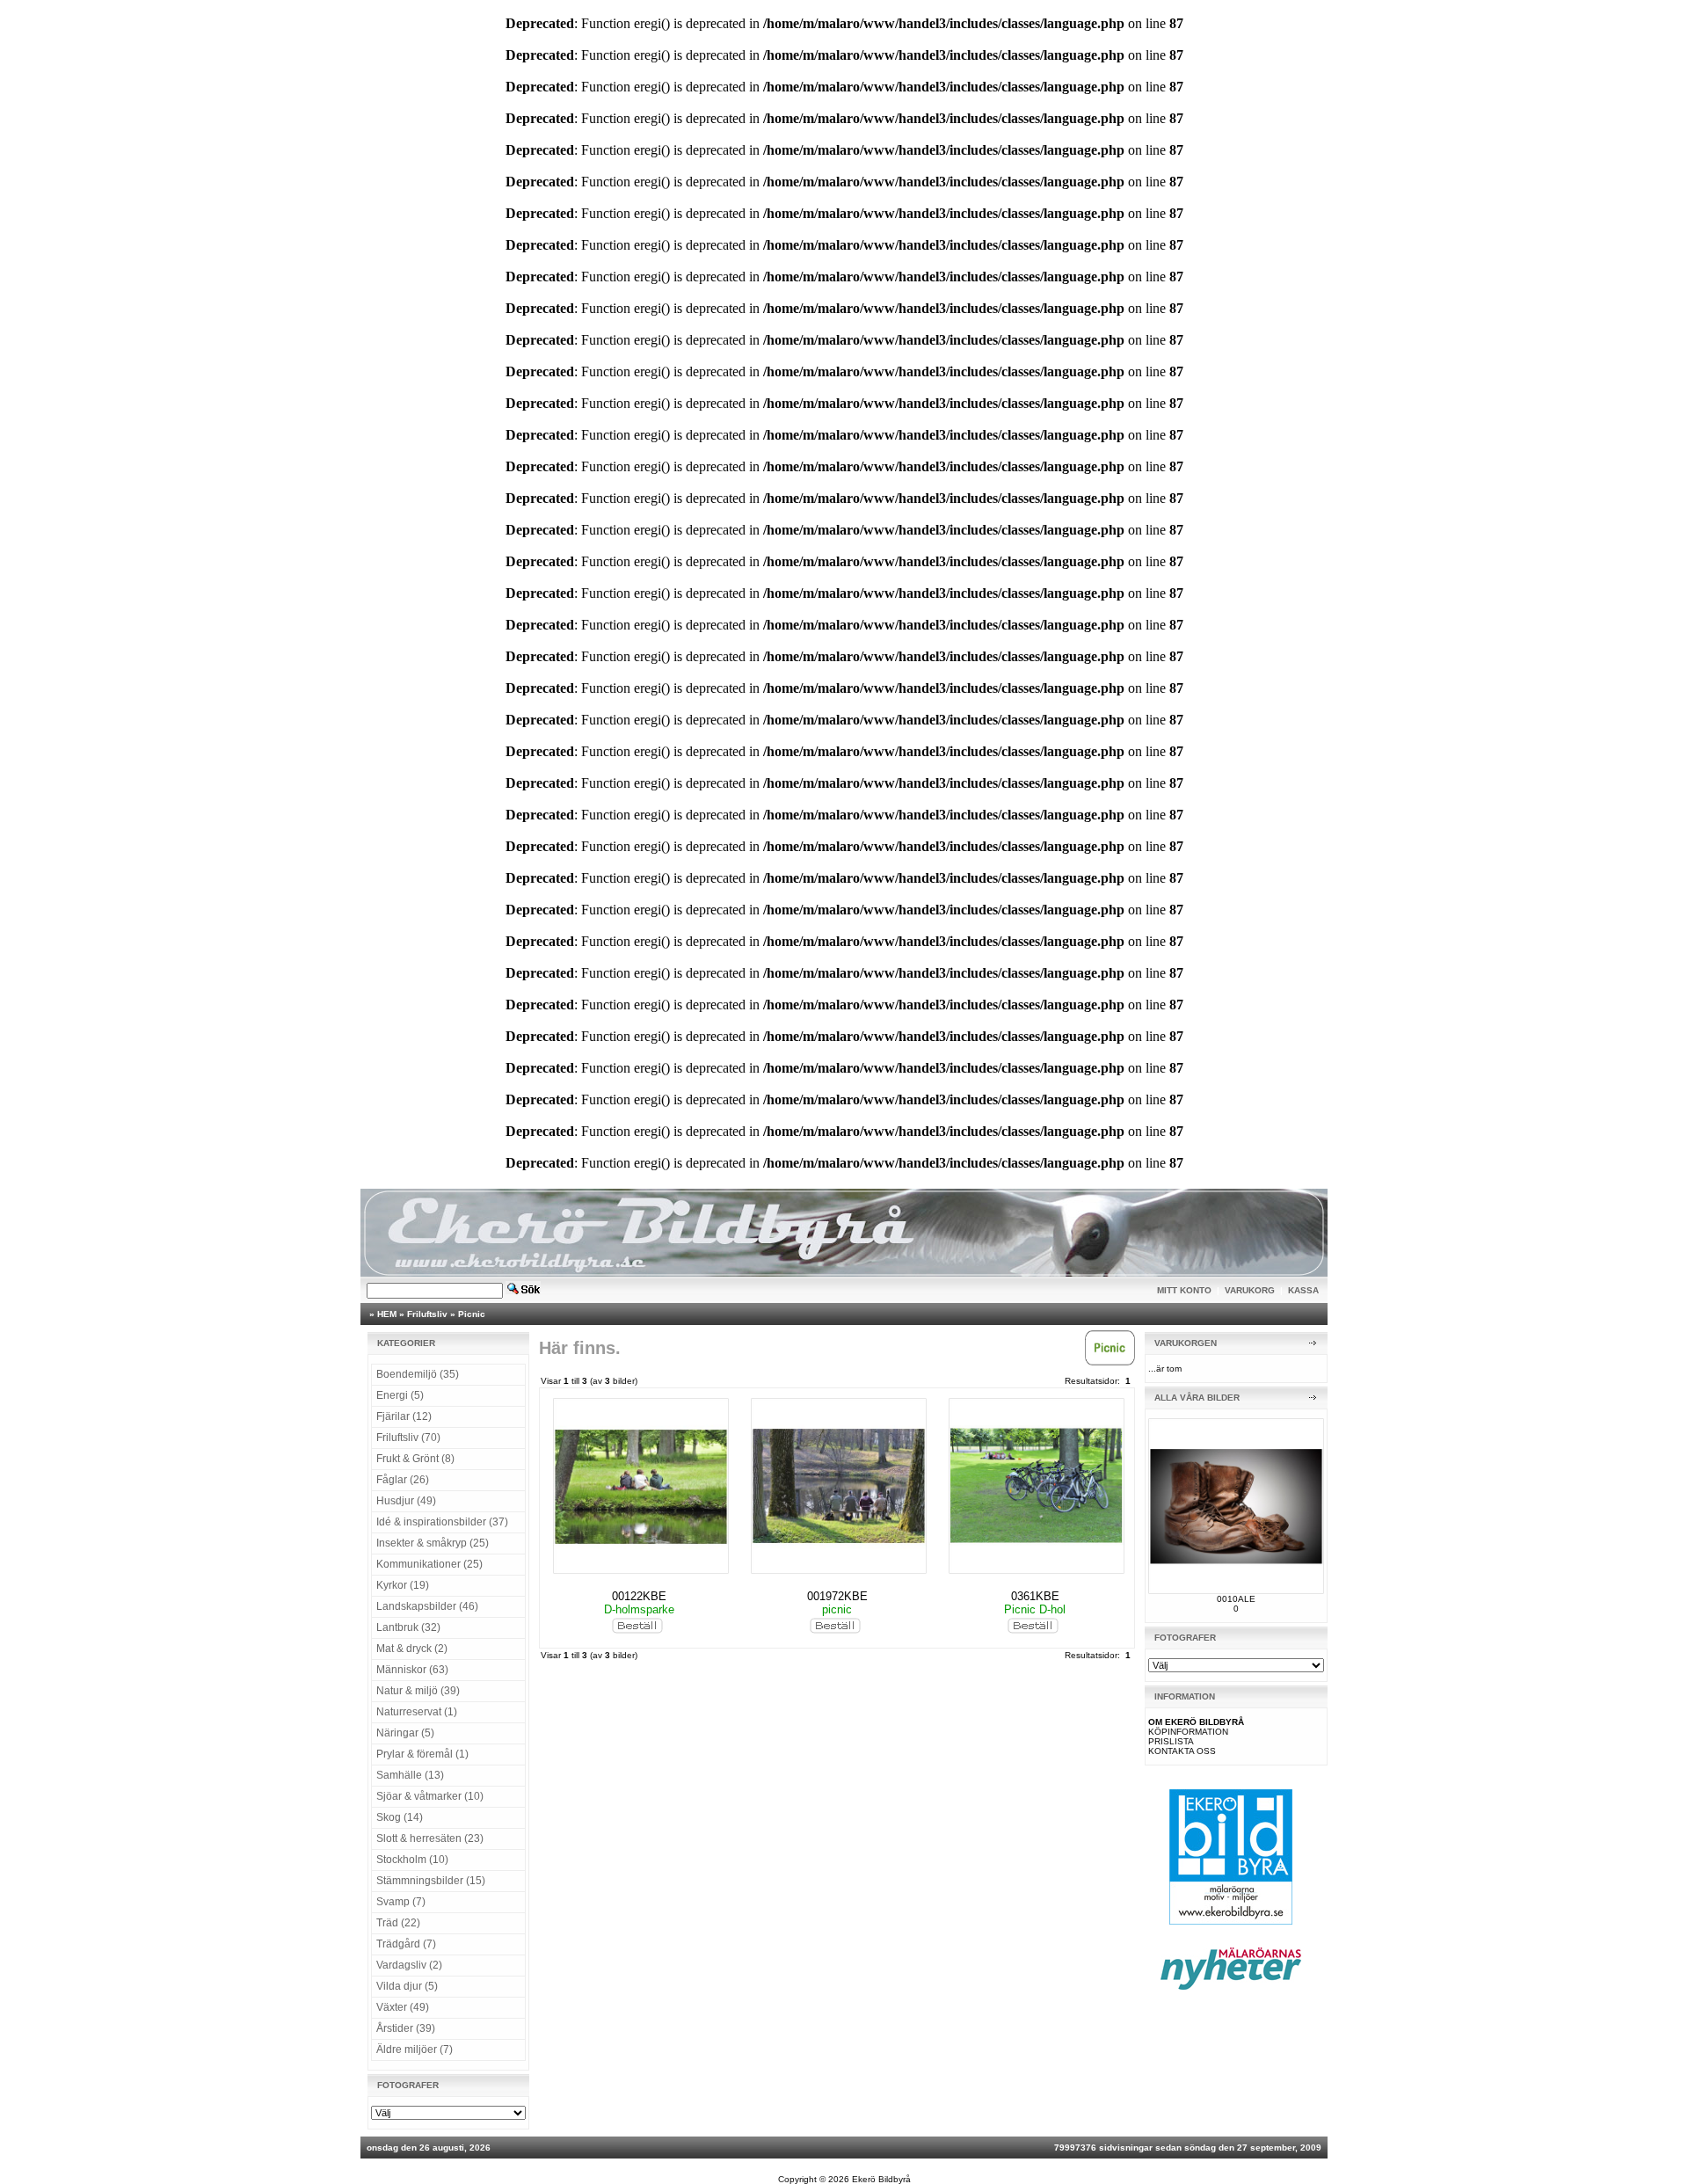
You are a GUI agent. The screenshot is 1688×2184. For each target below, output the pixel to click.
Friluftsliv (427, 1314)
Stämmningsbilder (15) (431, 1881)
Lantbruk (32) (408, 1627)
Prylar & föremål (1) (422, 1754)
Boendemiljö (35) (418, 1374)
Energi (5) (400, 1395)
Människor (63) (412, 1670)
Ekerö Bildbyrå (881, 2179)
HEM (387, 1314)
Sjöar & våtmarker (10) (430, 1796)
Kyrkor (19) (403, 1585)
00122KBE (639, 1596)
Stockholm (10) (412, 1860)
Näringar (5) (405, 1733)
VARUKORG (1250, 1290)
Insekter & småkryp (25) (433, 1543)
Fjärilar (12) (404, 1416)
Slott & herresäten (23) (430, 1838)
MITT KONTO (1184, 1290)
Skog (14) (400, 1817)
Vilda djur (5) (407, 1986)
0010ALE (1236, 1599)
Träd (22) (398, 1923)
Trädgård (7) (406, 1944)
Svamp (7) (401, 1902)
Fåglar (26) (403, 1480)
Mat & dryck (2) (412, 1649)
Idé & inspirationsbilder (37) (442, 1522)
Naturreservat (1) (417, 1712)
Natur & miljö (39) (418, 1691)
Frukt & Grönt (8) (415, 1459)
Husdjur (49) (406, 1501)
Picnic (472, 1314)
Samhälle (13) (410, 1775)
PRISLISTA (1171, 1741)
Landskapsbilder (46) (427, 1606)
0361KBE (1035, 1596)
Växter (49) (403, 2007)
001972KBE (837, 1596)
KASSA (1303, 1290)
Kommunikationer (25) (429, 1564)
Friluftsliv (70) (408, 1438)
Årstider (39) (406, 2028)
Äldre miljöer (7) (415, 2049)
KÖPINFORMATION (1188, 1732)
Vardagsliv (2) (409, 1965)
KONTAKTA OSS (1182, 1751)
